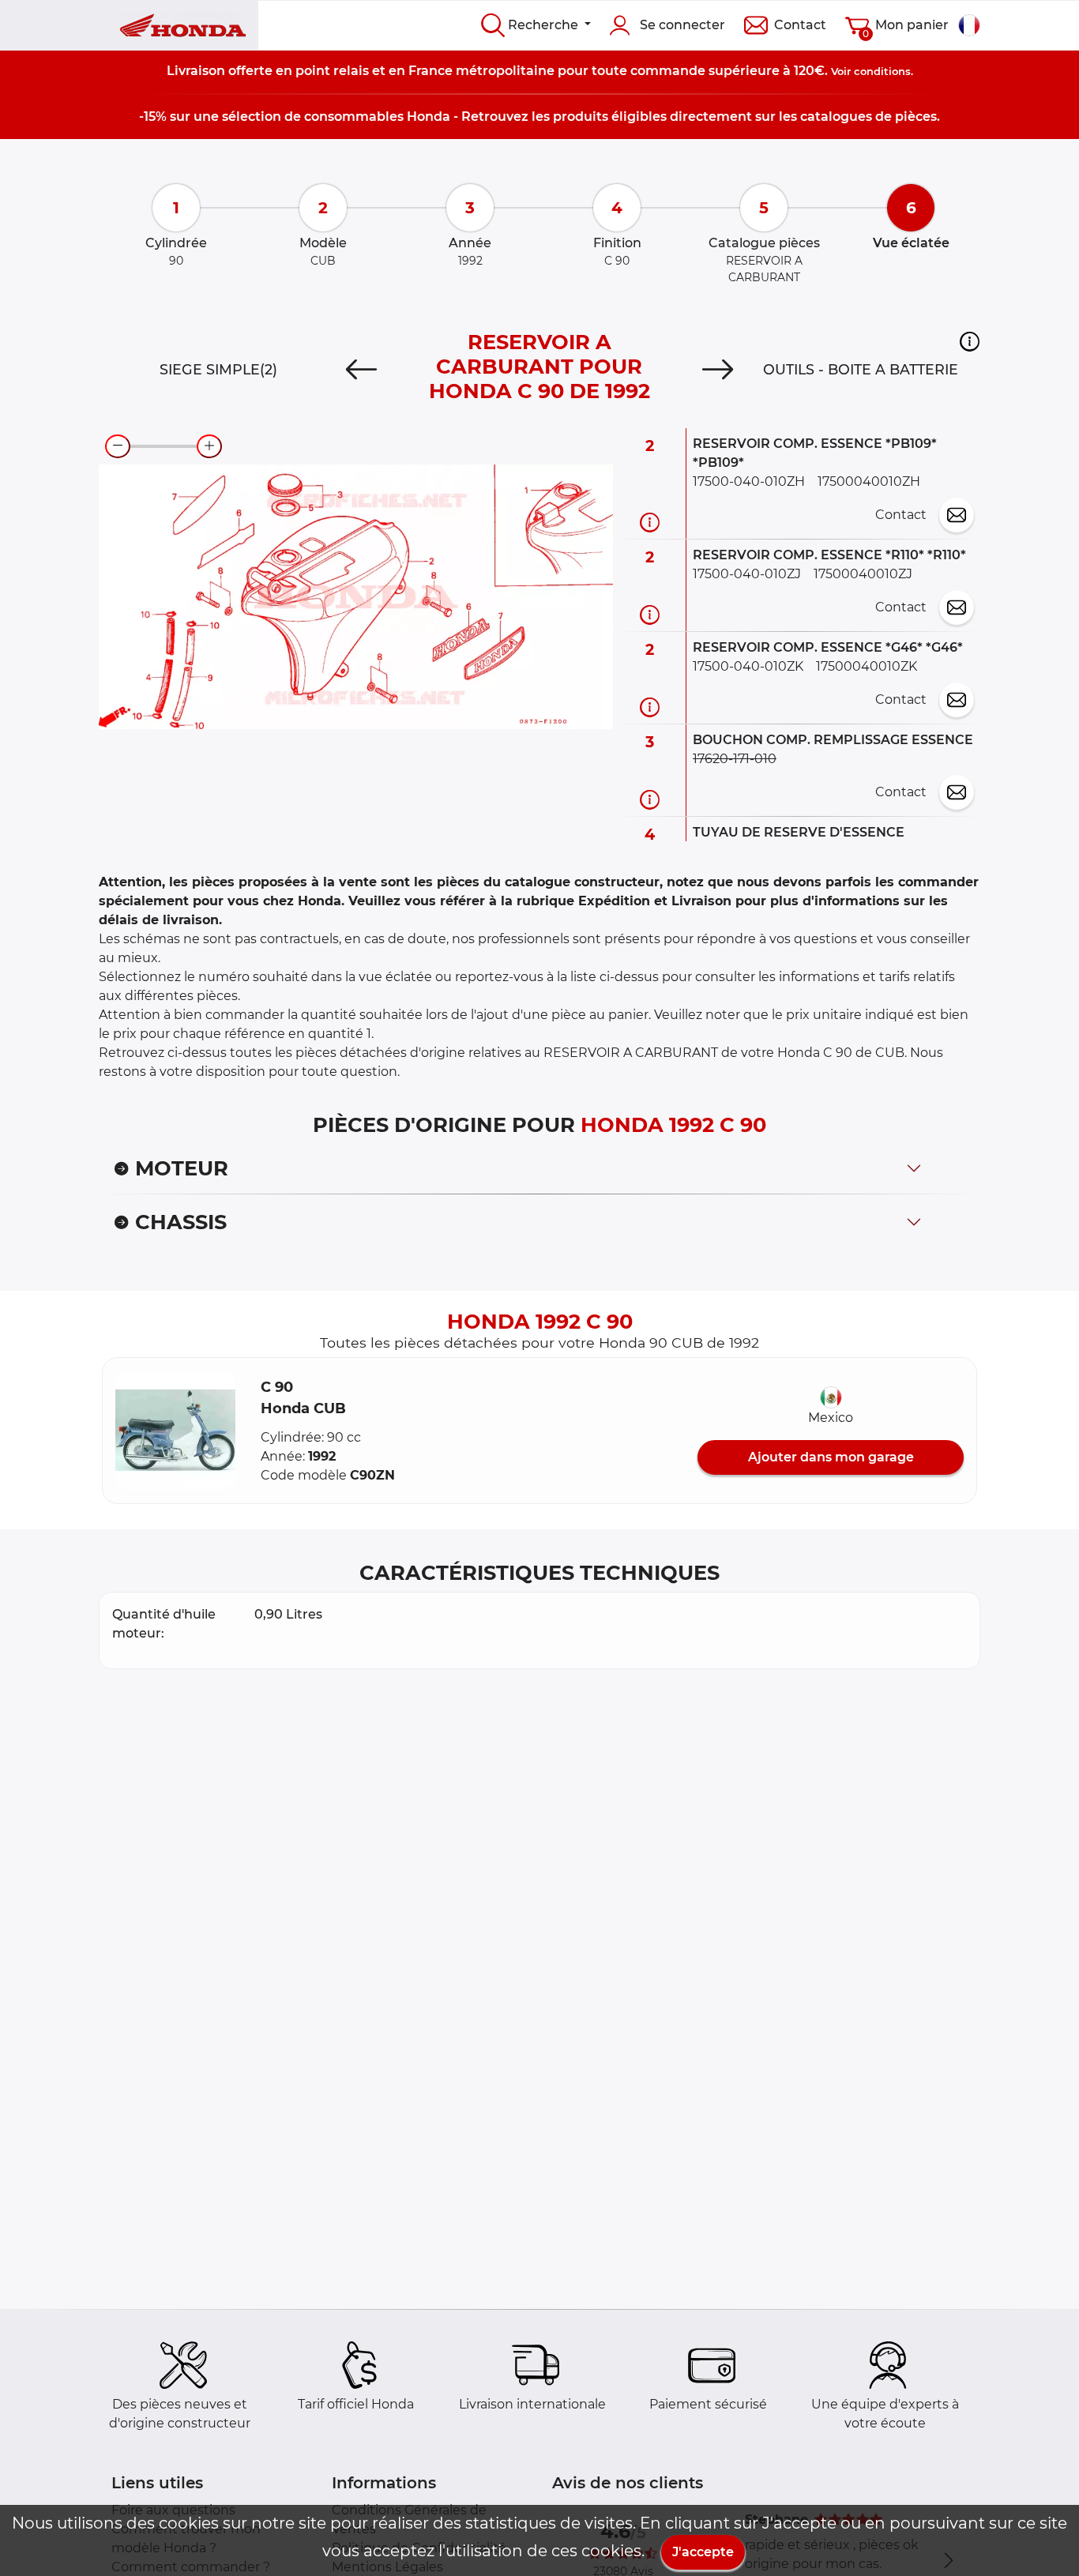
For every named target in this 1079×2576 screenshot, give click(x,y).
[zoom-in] (209, 446)
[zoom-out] (118, 446)
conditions (882, 71)
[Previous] (361, 370)
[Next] (718, 370)
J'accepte (703, 2552)
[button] (970, 341)
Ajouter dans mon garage (831, 1457)
